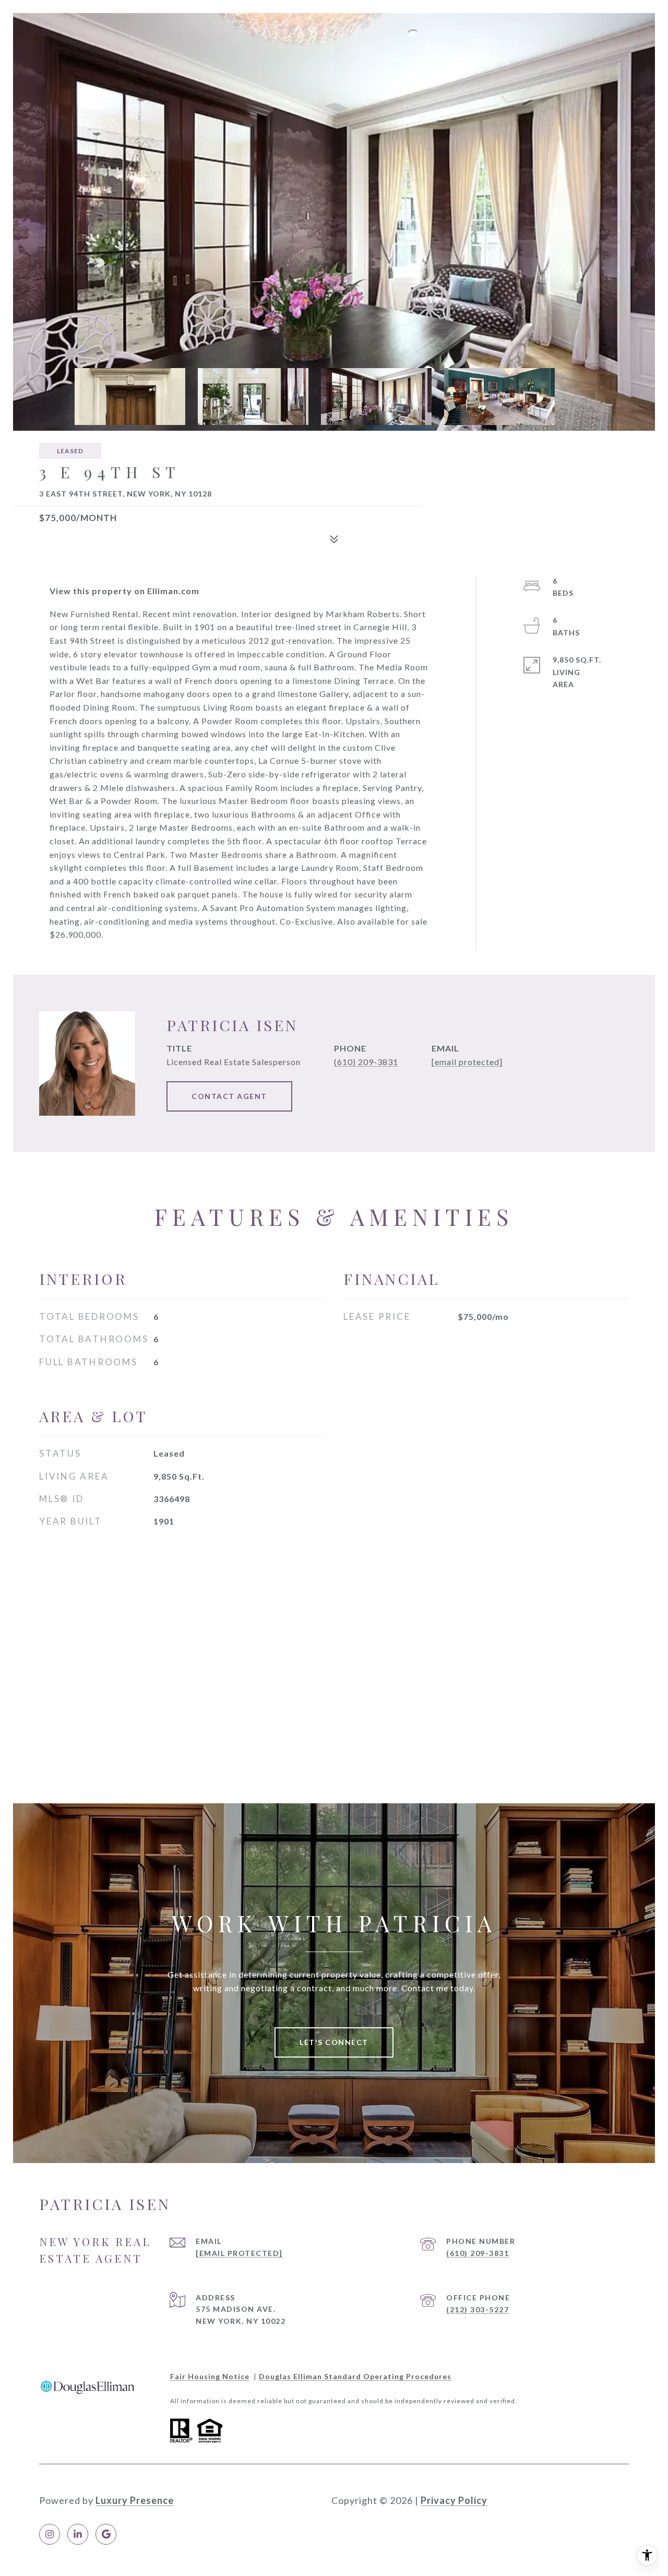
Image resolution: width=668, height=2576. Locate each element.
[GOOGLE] (106, 2534)
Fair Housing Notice (210, 2376)
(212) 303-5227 (478, 2309)
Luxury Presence (135, 2500)
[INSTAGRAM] (50, 2534)
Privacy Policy (454, 2500)
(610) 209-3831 (366, 1062)
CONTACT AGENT (229, 1096)
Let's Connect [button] (334, 2042)
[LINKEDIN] (78, 2534)
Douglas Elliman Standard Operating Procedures (355, 2376)
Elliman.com (173, 591)
